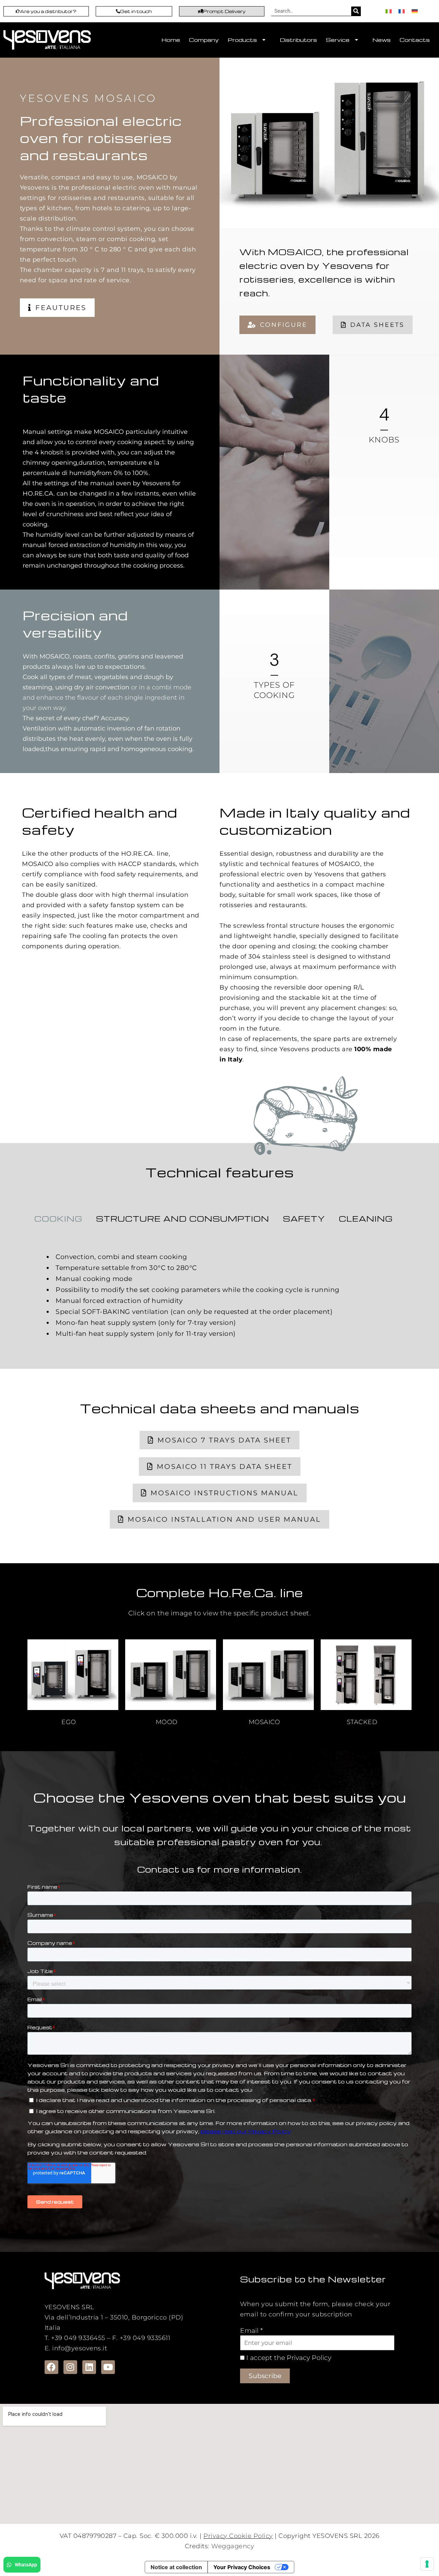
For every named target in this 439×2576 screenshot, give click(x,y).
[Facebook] (51, 2367)
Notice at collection (176, 2567)
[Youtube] (108, 2367)
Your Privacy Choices (242, 2567)
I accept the (265, 2358)
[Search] (356, 11)
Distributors (298, 40)
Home (171, 40)
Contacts (415, 40)
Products (242, 40)
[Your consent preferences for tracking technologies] (427, 2564)
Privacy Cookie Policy (238, 2536)
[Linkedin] (89, 2367)
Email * (251, 2331)
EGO (69, 1722)
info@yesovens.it (80, 2348)
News (382, 40)
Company (204, 40)
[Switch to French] (402, 11)
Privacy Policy (309, 2358)
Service (338, 40)
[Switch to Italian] (389, 11)
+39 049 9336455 (78, 2338)
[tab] (58, 1219)
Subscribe (265, 2376)
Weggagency (233, 2546)
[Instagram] (70, 2367)
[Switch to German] (415, 11)
